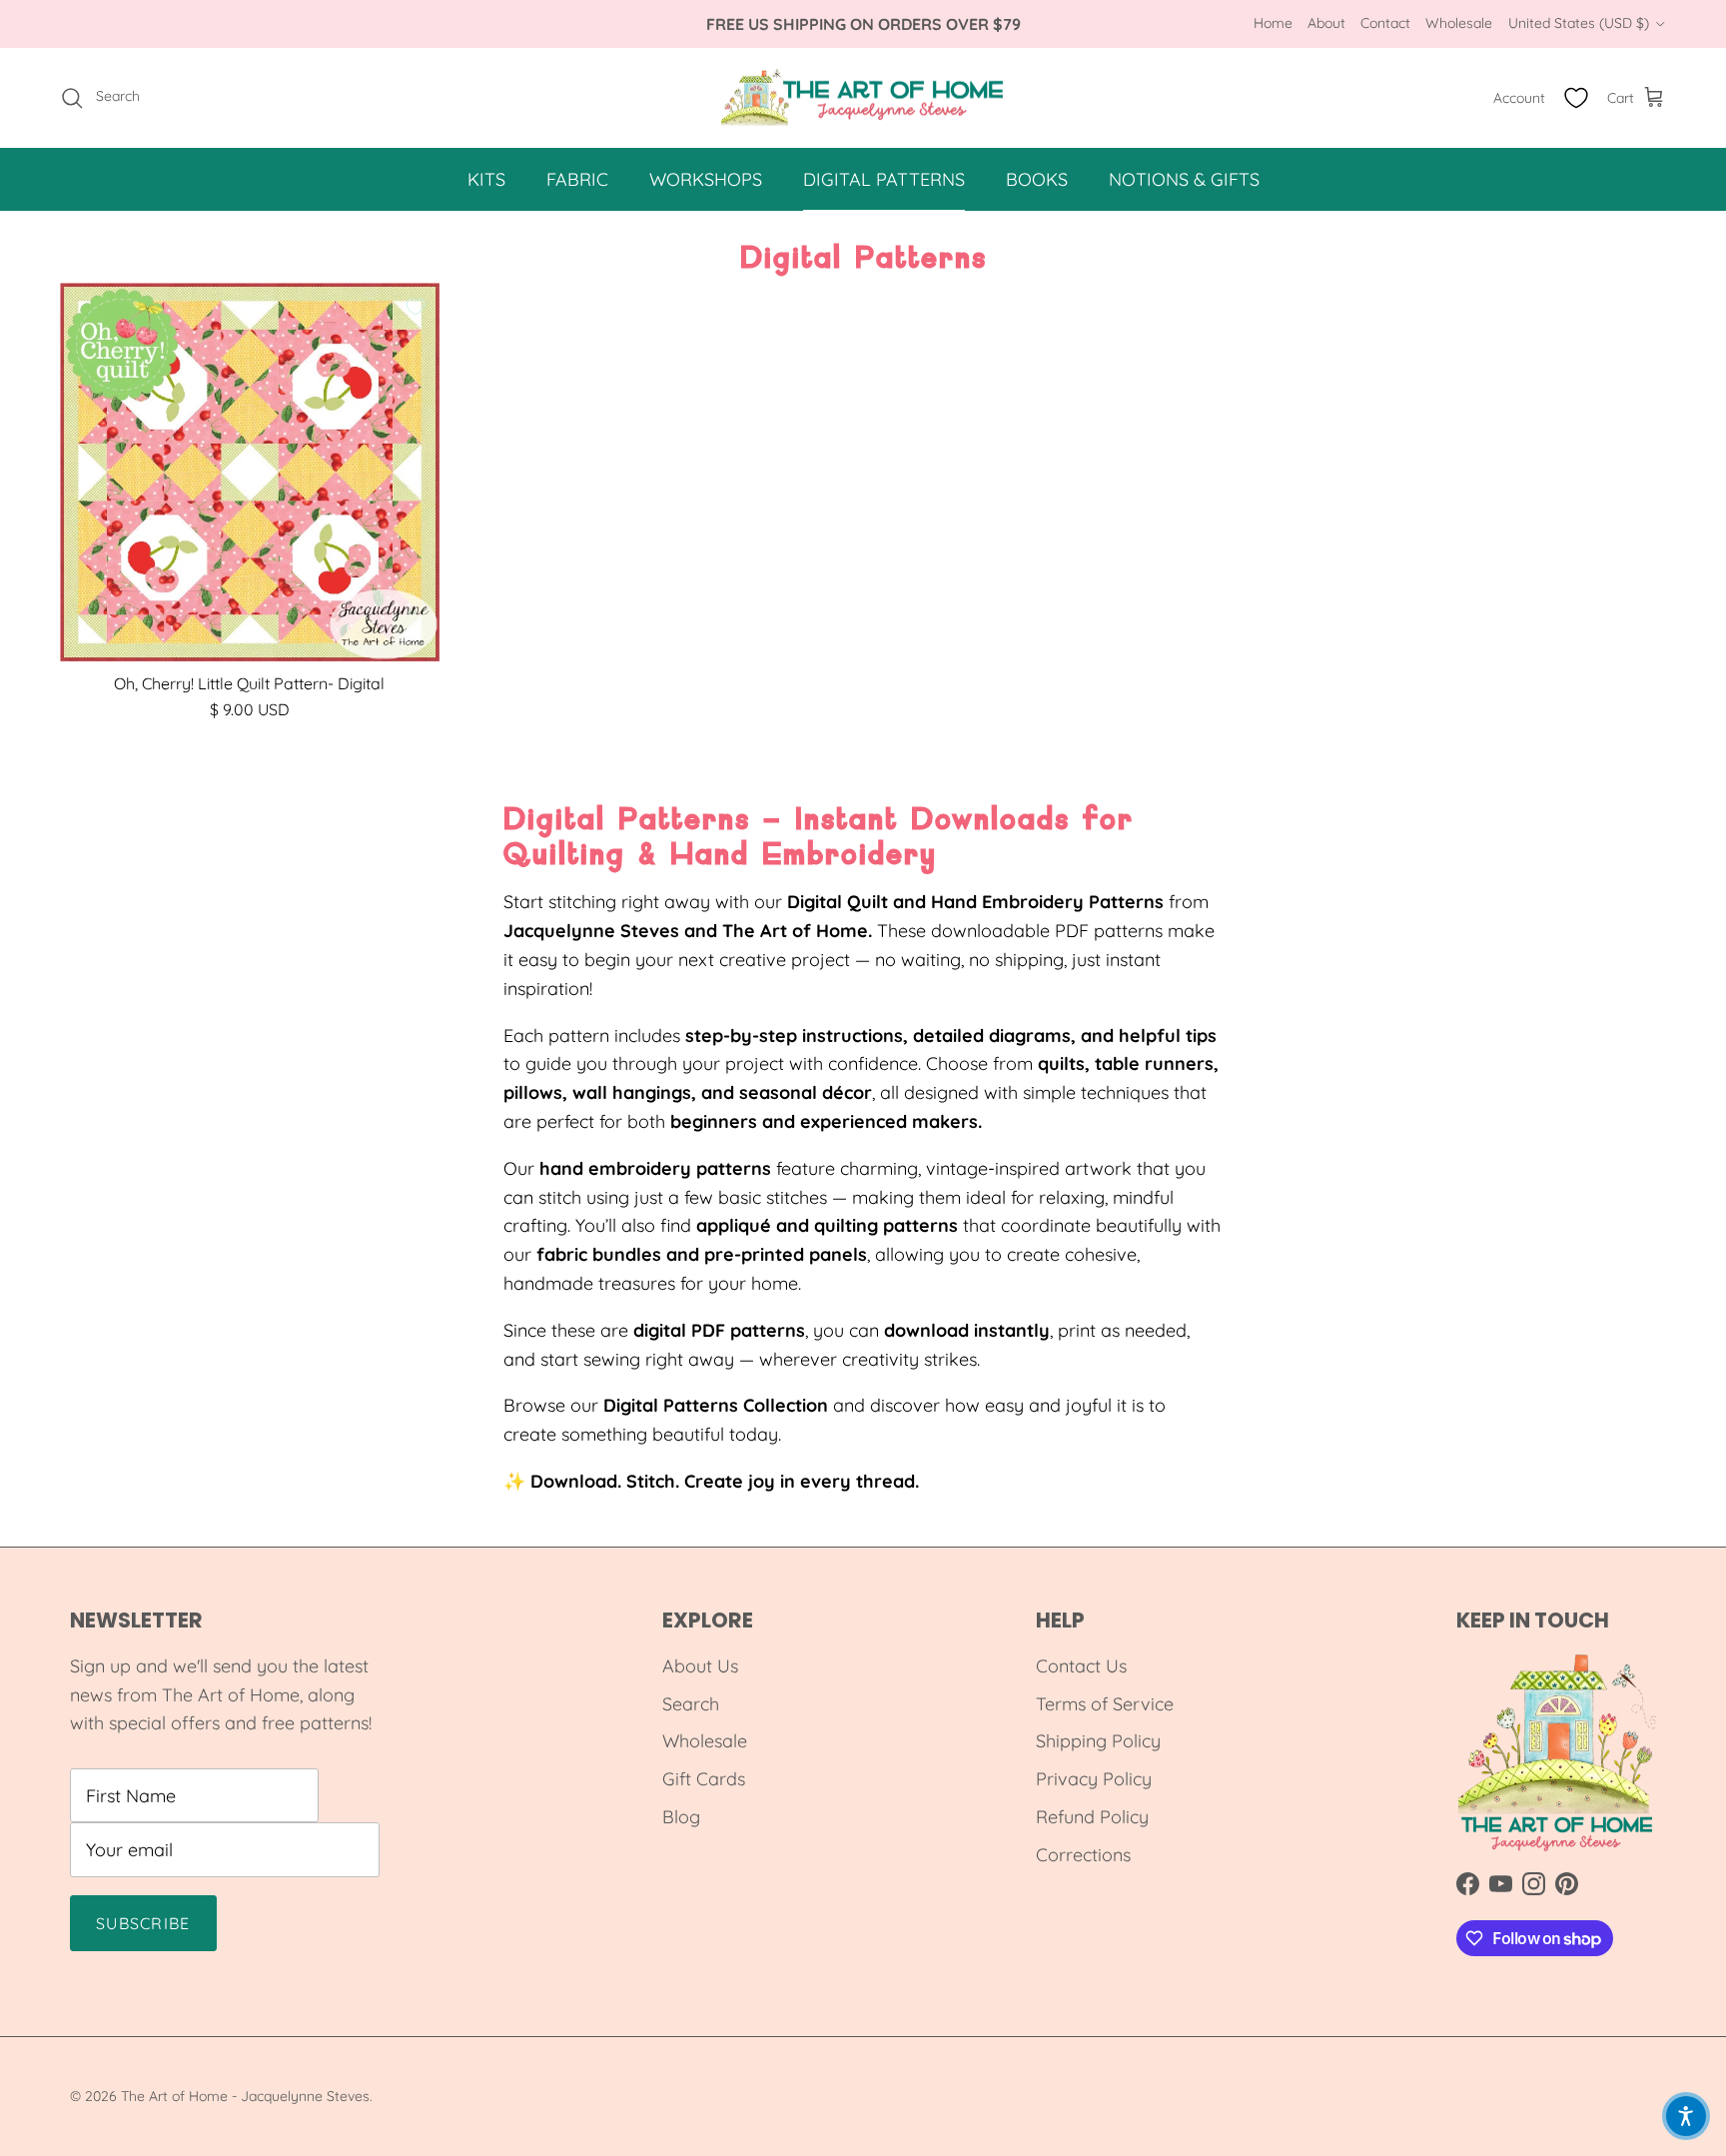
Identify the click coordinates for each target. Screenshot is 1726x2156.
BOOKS (1037, 179)
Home (1273, 23)
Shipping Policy (1098, 1741)
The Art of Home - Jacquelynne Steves (245, 2096)
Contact (1385, 23)
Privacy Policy (1094, 1779)
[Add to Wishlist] (416, 307)
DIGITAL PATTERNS (884, 179)
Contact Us (1081, 1666)
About (1326, 23)
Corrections (1083, 1855)
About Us (700, 1666)
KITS (486, 179)
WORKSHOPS (706, 179)
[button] (1686, 2116)
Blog (681, 1817)
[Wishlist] (1576, 98)
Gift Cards (704, 1779)
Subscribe (143, 1923)
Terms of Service (1105, 1704)
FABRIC (577, 179)
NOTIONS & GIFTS (1184, 179)
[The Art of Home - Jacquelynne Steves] (863, 98)
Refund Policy (1092, 1817)
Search (691, 1704)
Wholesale (1459, 23)
